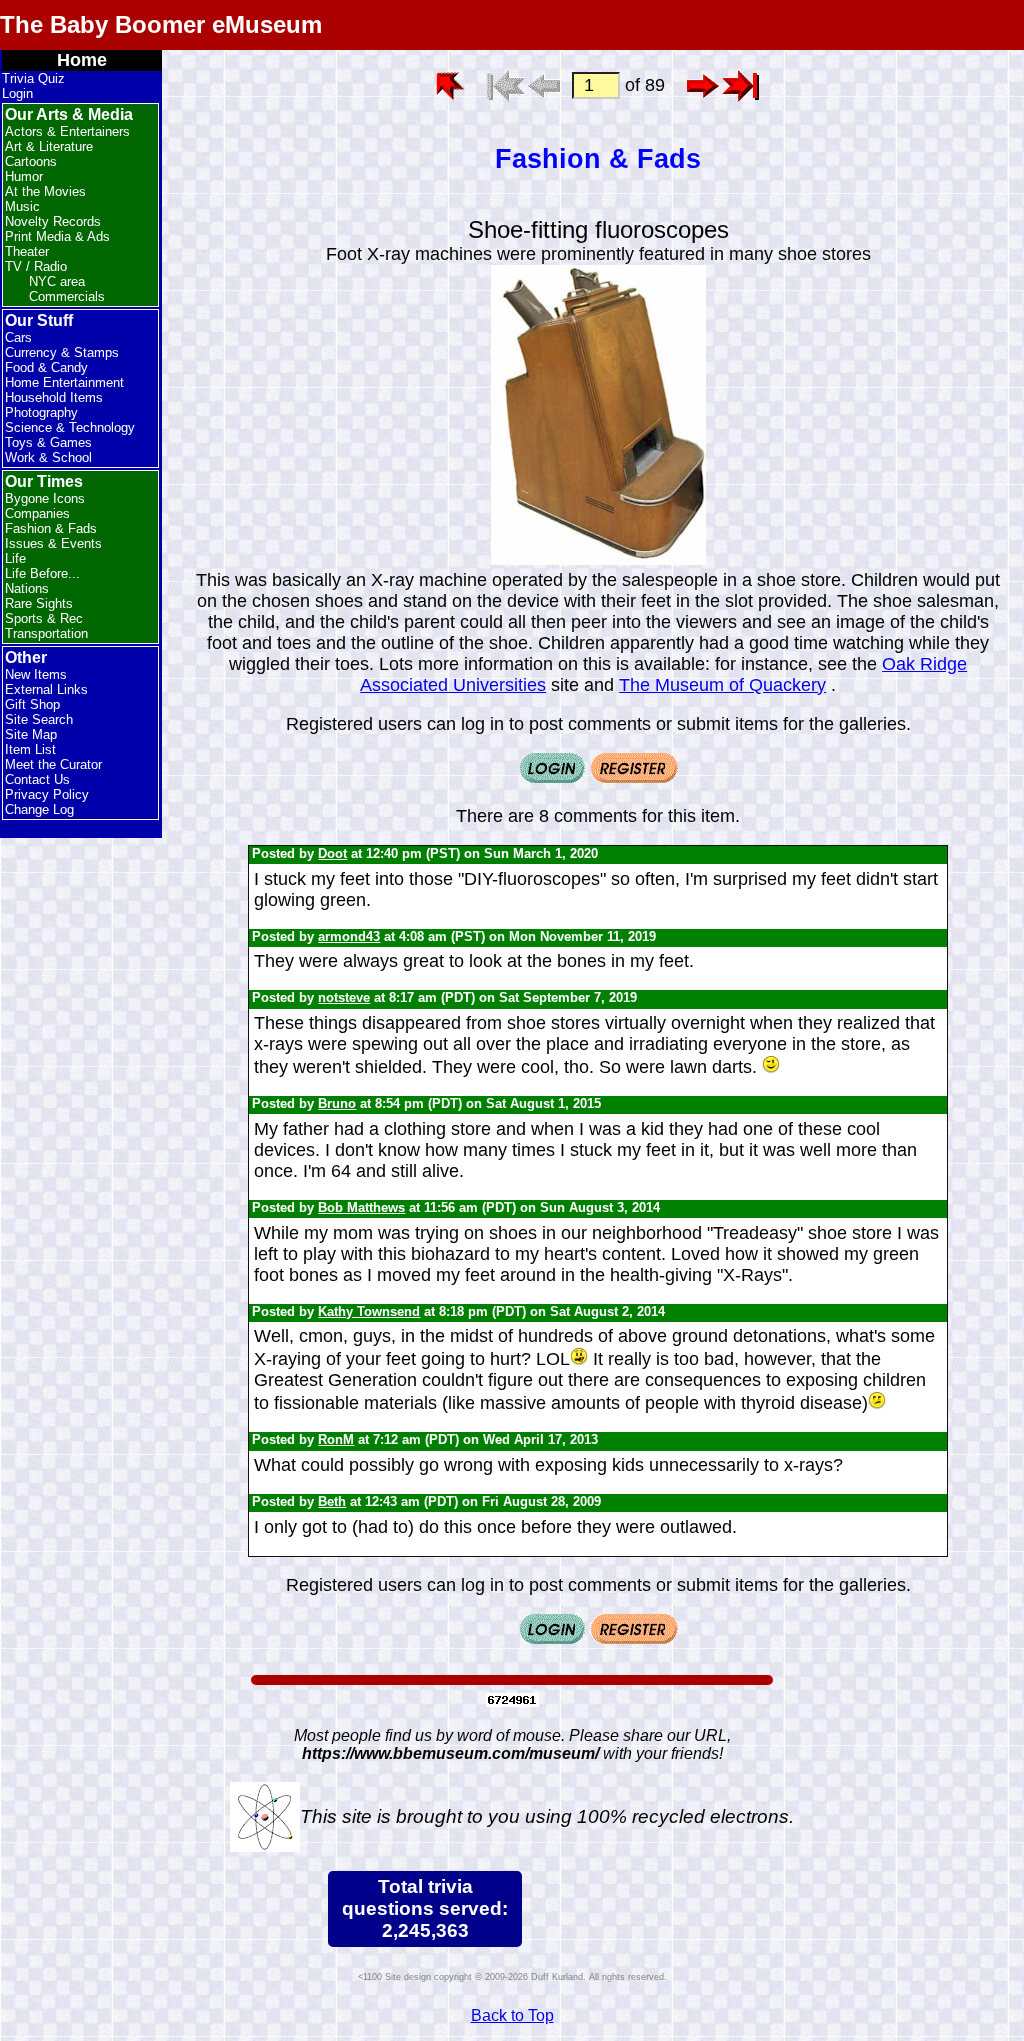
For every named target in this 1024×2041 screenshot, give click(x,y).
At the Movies (45, 191)
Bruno (337, 1103)
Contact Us (37, 779)
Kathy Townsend (369, 1311)
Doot (332, 853)
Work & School (48, 457)
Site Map (31, 734)
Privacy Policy (47, 794)
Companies (37, 513)
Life (15, 558)
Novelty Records (53, 221)
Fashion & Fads (51, 528)
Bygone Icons (45, 498)
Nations (27, 588)
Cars (18, 337)
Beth (332, 1501)
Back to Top (512, 2015)
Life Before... (42, 573)
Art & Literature (49, 146)
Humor (24, 176)
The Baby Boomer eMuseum (161, 24)
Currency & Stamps (62, 352)
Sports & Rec (44, 618)
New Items (36, 674)
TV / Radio (36, 266)
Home (82, 60)
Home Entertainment (64, 382)
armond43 (349, 936)
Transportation (46, 633)
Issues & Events (53, 543)
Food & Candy (46, 367)
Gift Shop (32, 704)
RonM (336, 1439)
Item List (30, 749)
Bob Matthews (361, 1207)
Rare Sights (39, 603)
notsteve (344, 997)
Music (22, 206)
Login (17, 93)
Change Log (39, 809)
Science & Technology (70, 427)
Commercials (67, 296)
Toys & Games (48, 442)
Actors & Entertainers (67, 131)
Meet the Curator (53, 764)
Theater (27, 251)
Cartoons (31, 161)
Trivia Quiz (33, 78)
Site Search (39, 719)
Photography (41, 412)
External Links (46, 689)
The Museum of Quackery (722, 685)
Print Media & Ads (57, 236)
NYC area (57, 281)
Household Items (54, 397)
